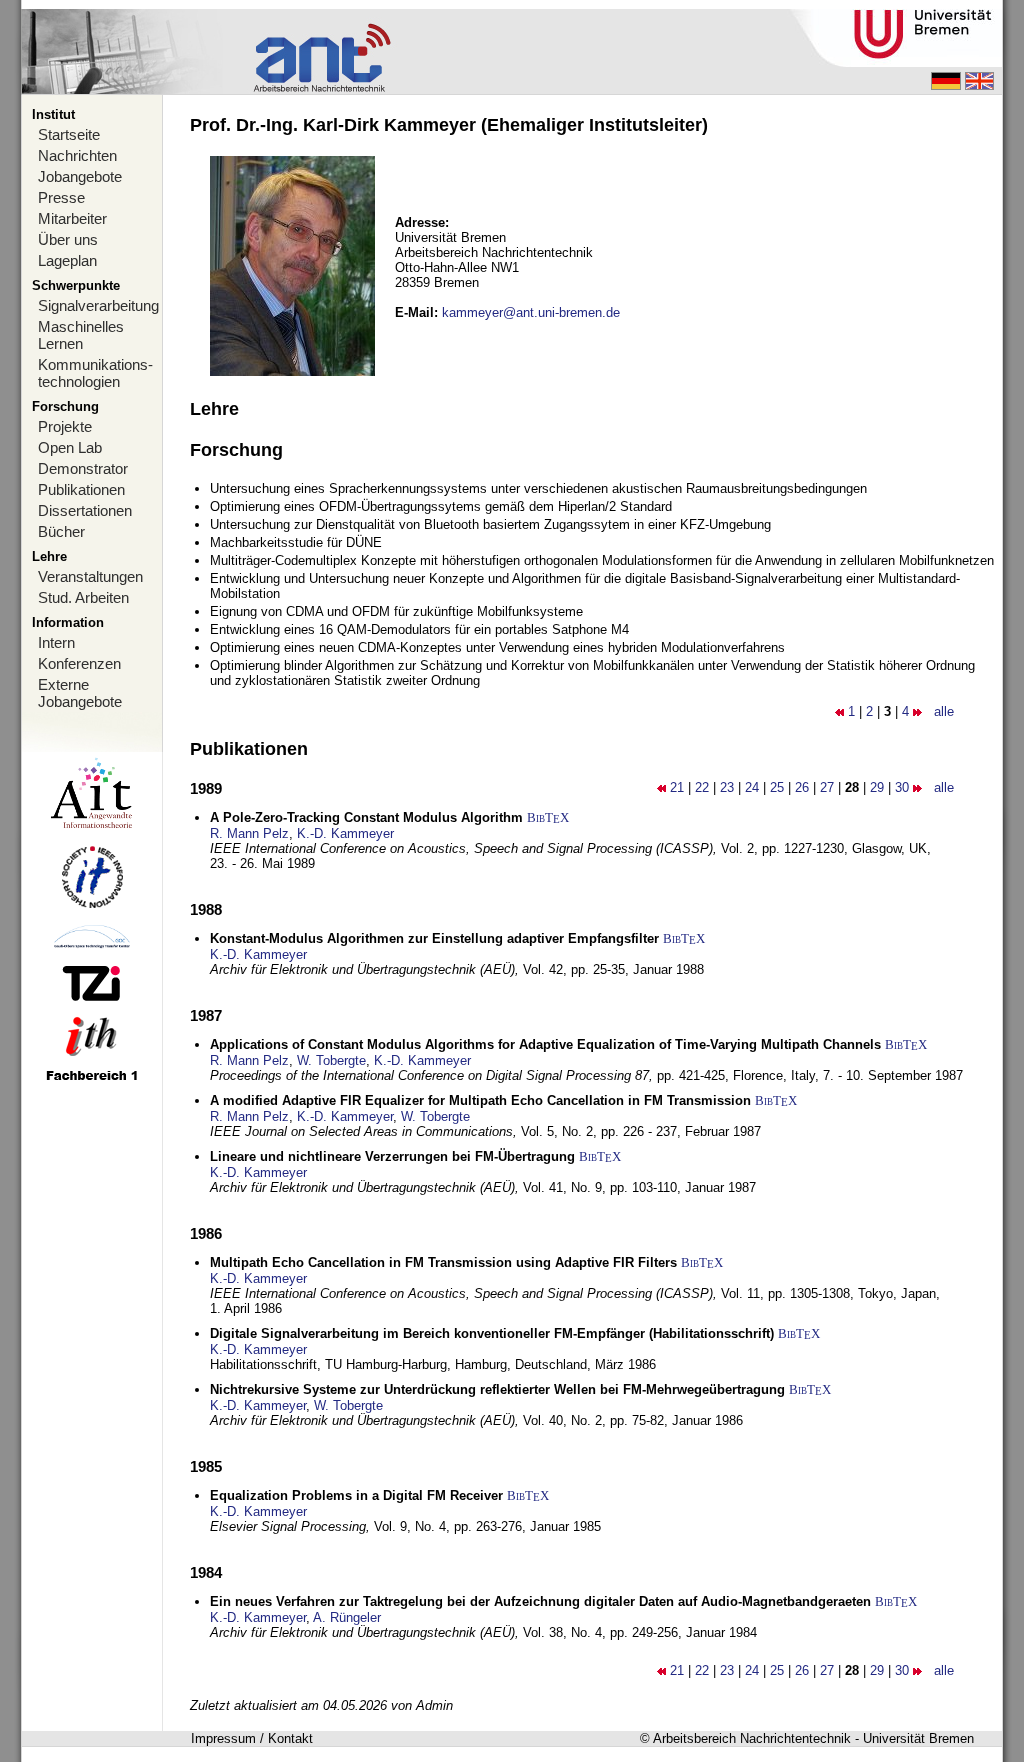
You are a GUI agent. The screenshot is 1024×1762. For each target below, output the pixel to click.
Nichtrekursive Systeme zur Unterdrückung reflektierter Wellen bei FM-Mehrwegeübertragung (497, 1389)
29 (877, 787)
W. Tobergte (331, 1060)
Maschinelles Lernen (81, 335)
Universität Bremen (918, 1738)
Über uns (68, 239)
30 (902, 787)
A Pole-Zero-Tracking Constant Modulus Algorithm (366, 817)
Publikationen (81, 489)
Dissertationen (85, 510)
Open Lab (70, 447)
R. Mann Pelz (249, 833)
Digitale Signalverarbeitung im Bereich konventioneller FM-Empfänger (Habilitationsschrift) (492, 1333)
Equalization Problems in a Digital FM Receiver (356, 1495)
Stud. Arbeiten (83, 597)
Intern (56, 642)
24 (752, 787)
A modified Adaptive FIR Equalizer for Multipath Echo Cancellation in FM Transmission (480, 1100)
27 (827, 787)
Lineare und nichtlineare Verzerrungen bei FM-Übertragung (392, 1156)
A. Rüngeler (347, 1617)
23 (727, 787)
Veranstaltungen (90, 576)
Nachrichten (77, 155)
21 (677, 787)
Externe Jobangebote (80, 693)
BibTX (548, 817)
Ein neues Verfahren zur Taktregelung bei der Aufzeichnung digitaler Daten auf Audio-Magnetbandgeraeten (540, 1601)
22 (702, 787)
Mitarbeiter (72, 218)
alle (944, 711)
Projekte (65, 426)
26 (802, 787)
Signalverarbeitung (98, 305)
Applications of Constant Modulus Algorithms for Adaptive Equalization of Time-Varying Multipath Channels (545, 1044)
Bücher (61, 531)
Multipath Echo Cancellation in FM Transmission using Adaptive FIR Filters (443, 1262)
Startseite (69, 134)
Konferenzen (79, 663)
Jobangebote (80, 176)
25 (777, 787)
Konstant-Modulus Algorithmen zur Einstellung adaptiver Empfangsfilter (434, 938)
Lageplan (67, 260)
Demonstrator (83, 468)
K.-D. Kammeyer (345, 833)
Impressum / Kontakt (252, 1738)
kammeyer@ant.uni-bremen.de (531, 312)
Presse (61, 197)
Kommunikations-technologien (95, 373)
